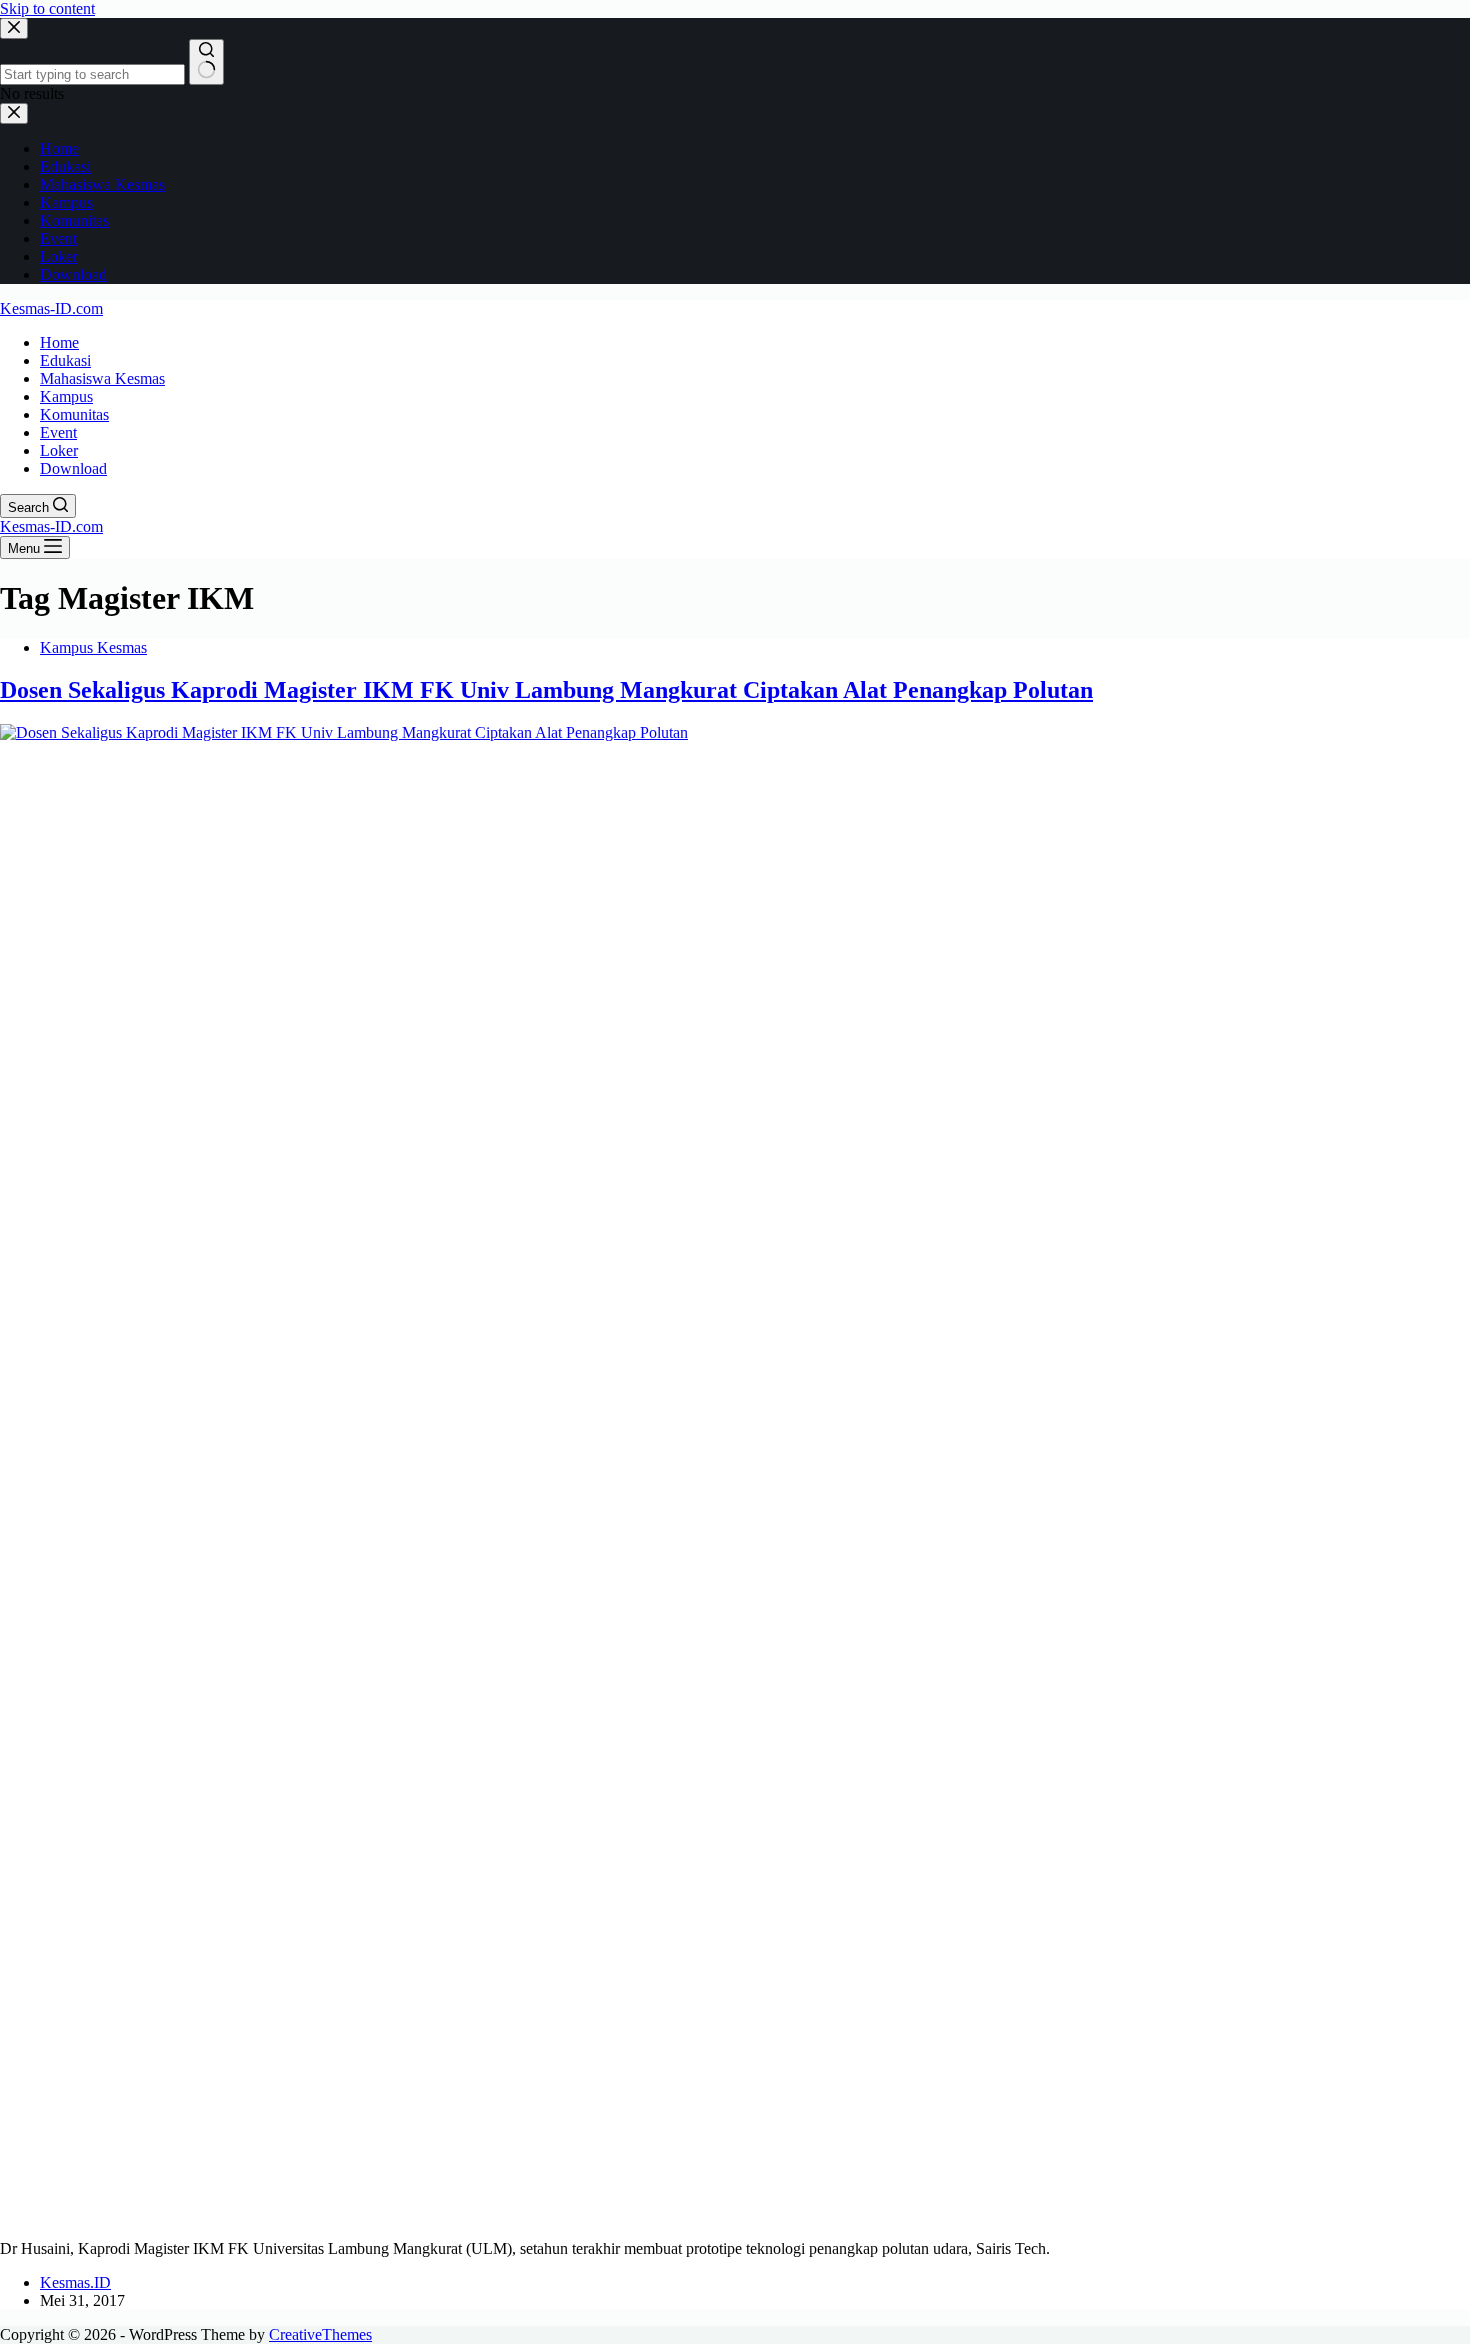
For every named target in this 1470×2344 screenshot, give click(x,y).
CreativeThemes (320, 2334)
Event (58, 432)
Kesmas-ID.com (51, 308)
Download (73, 468)
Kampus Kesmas (93, 647)
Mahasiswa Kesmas (102, 378)
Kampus (66, 396)
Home (59, 342)
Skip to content (47, 8)
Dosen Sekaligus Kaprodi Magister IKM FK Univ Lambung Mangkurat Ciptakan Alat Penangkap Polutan (546, 690)
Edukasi (65, 360)
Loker (59, 450)
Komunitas (74, 414)
